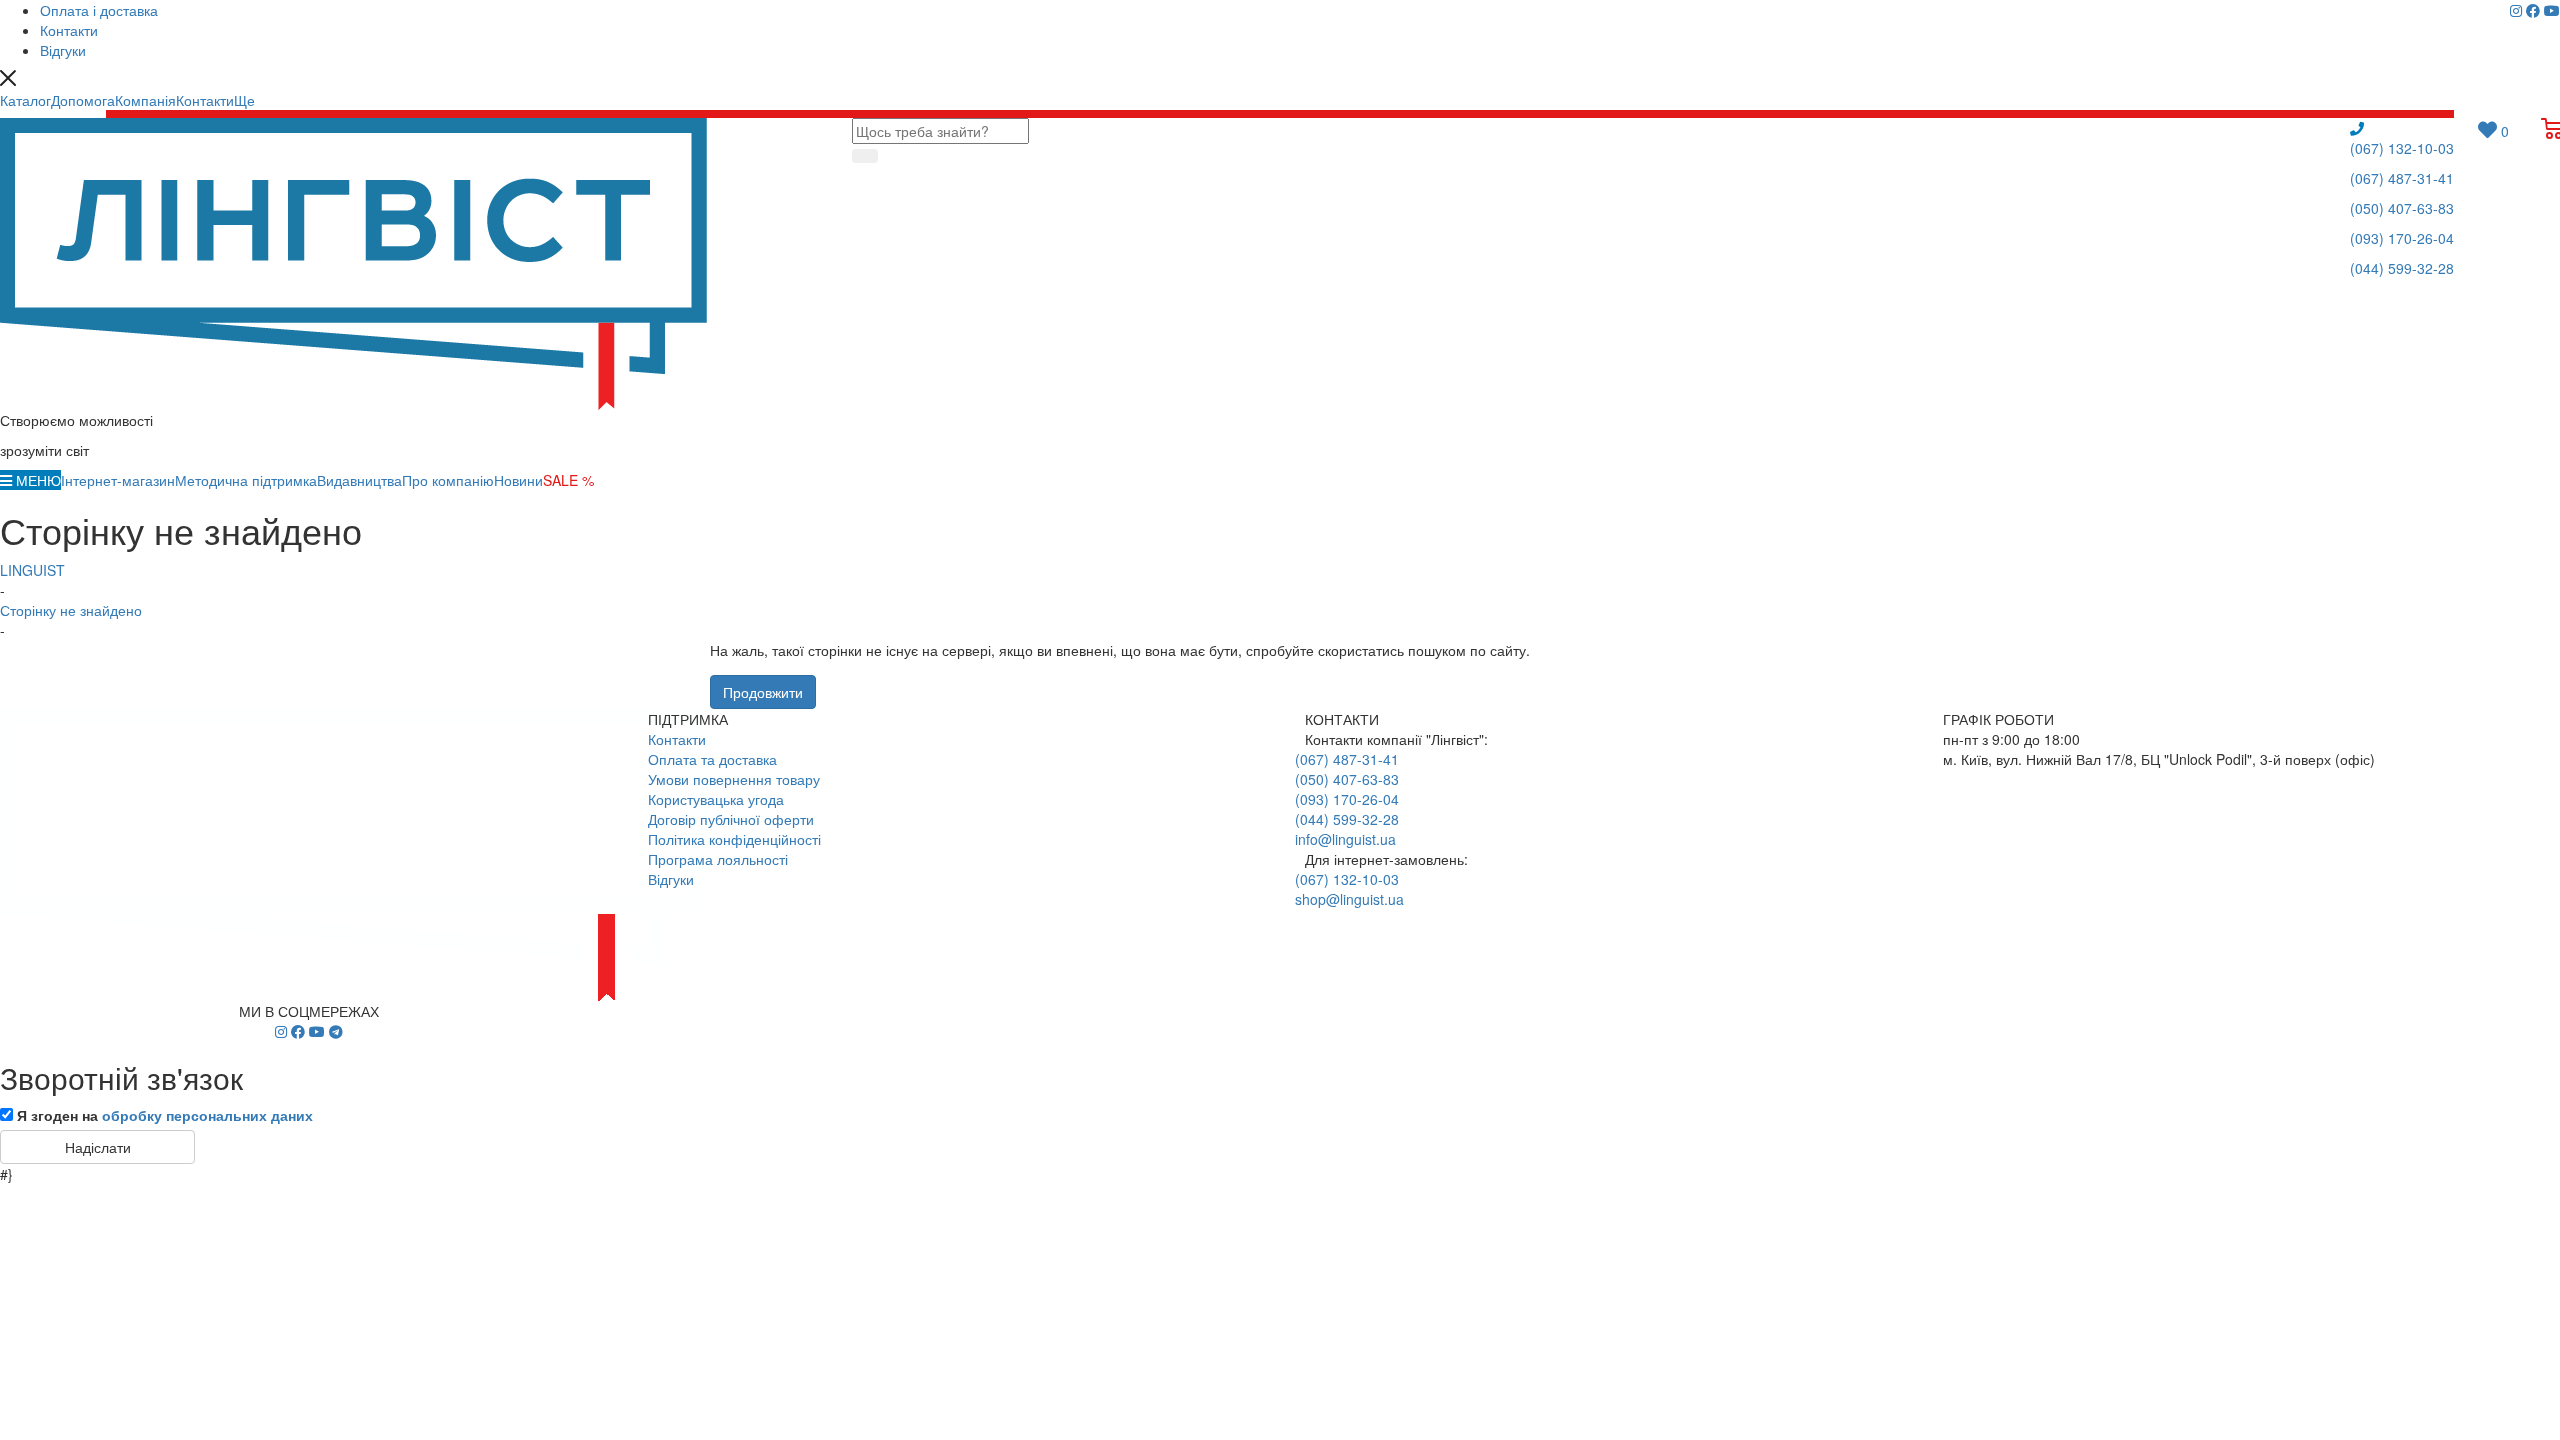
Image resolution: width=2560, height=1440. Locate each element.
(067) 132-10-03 (2402, 148)
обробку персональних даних (207, 1115)
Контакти (677, 739)
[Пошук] (865, 156)
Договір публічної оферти (731, 819)
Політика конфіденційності (734, 839)
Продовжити (763, 692)
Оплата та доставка (712, 759)
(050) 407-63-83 (2402, 208)
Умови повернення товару (734, 779)
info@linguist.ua (1345, 839)
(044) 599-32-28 (2402, 268)
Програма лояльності (718, 859)
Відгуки (671, 879)
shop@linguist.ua (1349, 899)
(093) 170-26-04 (2402, 238)
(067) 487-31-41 (2402, 178)
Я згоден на (165, 1115)
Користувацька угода (716, 799)
